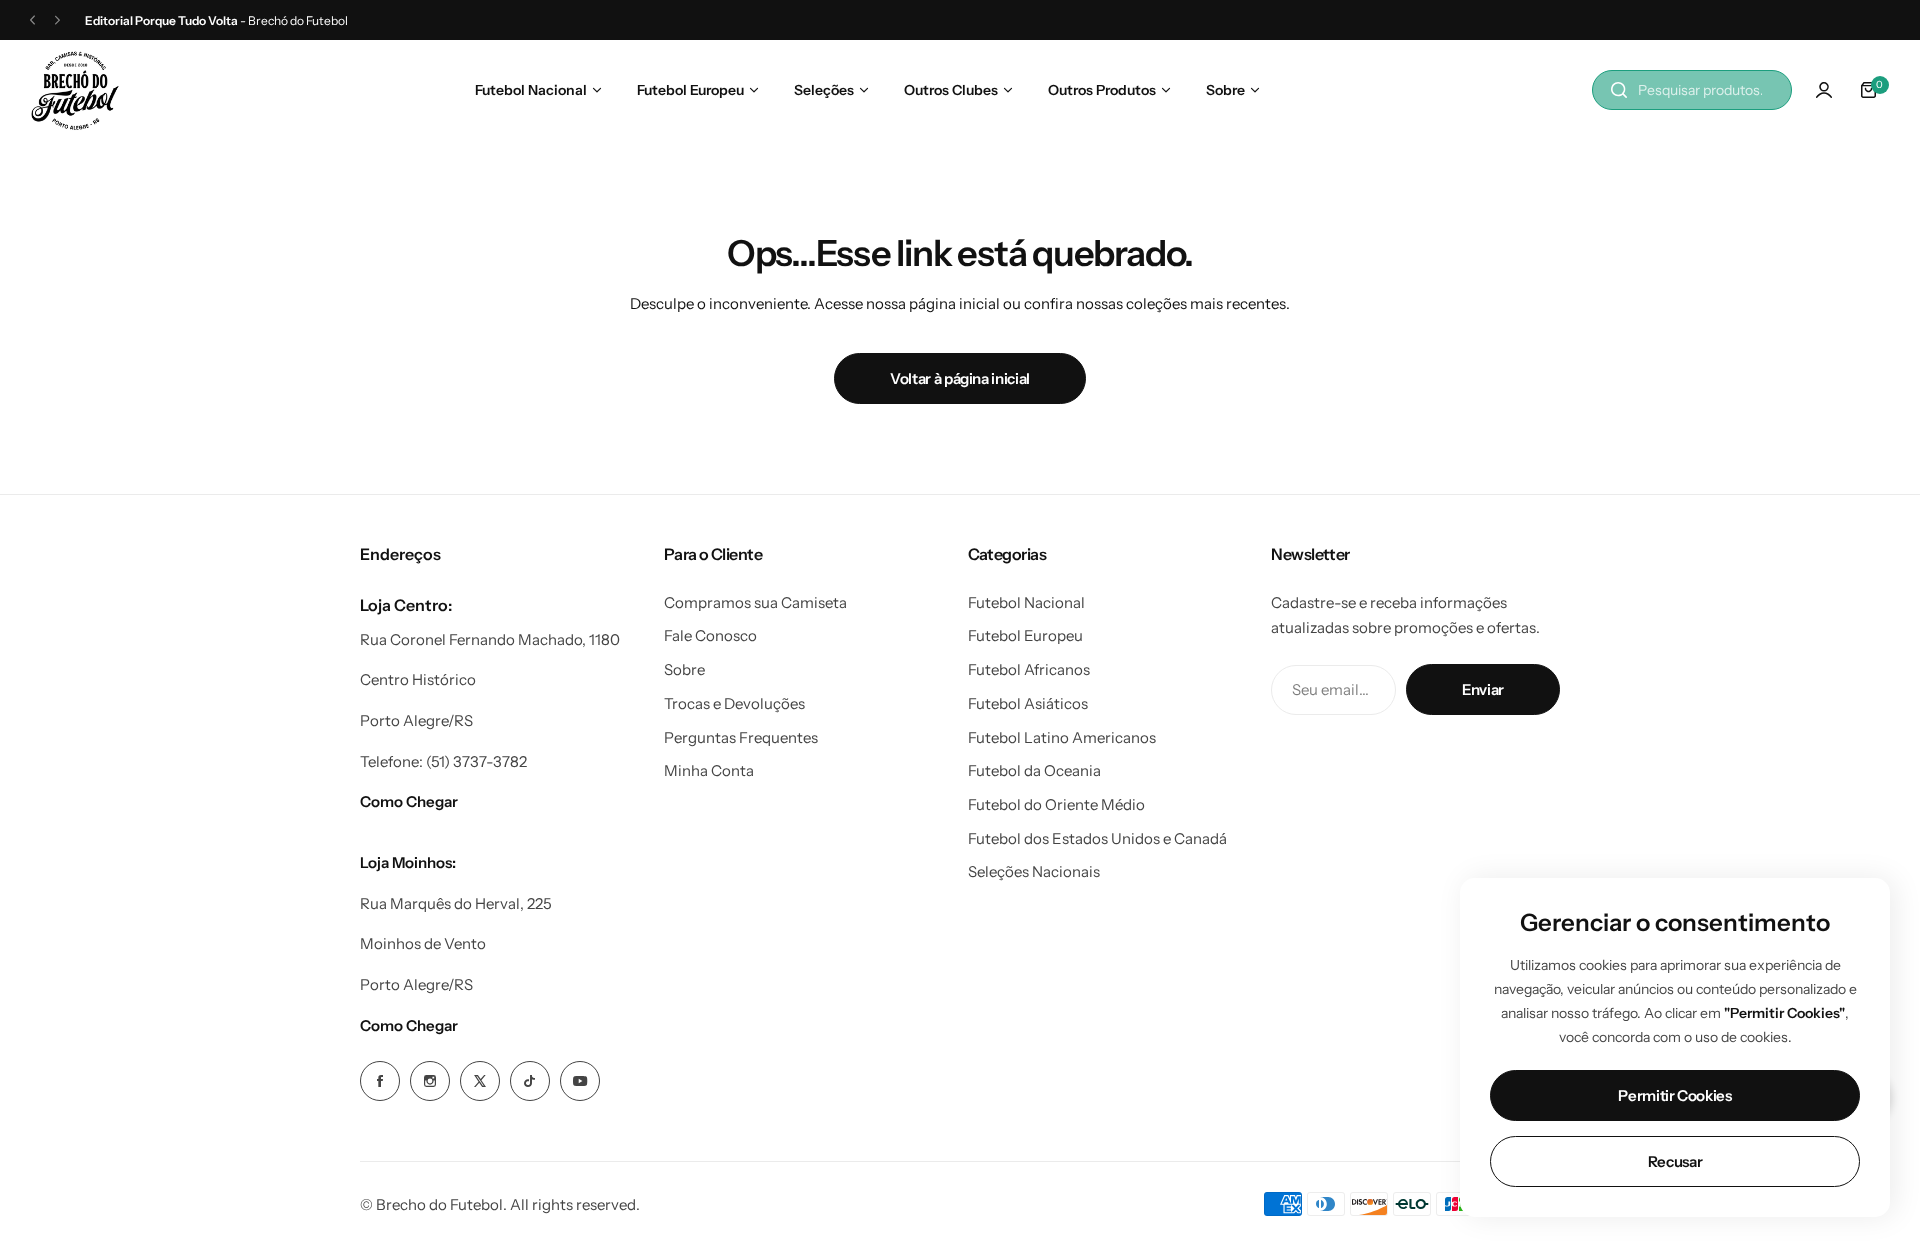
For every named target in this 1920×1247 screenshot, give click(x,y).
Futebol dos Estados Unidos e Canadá (1097, 838)
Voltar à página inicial (960, 378)
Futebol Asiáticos (1028, 703)
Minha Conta (709, 770)
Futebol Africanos (1029, 669)
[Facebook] (380, 1081)
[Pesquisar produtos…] (1619, 90)
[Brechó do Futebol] (75, 90)
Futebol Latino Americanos (1062, 737)
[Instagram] (430, 1081)
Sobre (684, 669)
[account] (1824, 90)
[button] (32, 20)
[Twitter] (480, 1081)
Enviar (1483, 689)
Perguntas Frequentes (741, 737)
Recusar (1675, 1161)
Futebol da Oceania (1034, 770)
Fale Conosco (710, 635)
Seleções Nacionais (1034, 871)
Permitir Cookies (1674, 1095)
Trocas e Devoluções (734, 703)
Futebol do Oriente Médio (1056, 804)
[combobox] (1692, 90)
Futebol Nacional (1026, 602)
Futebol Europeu (1025, 635)
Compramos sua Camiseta (755, 602)
